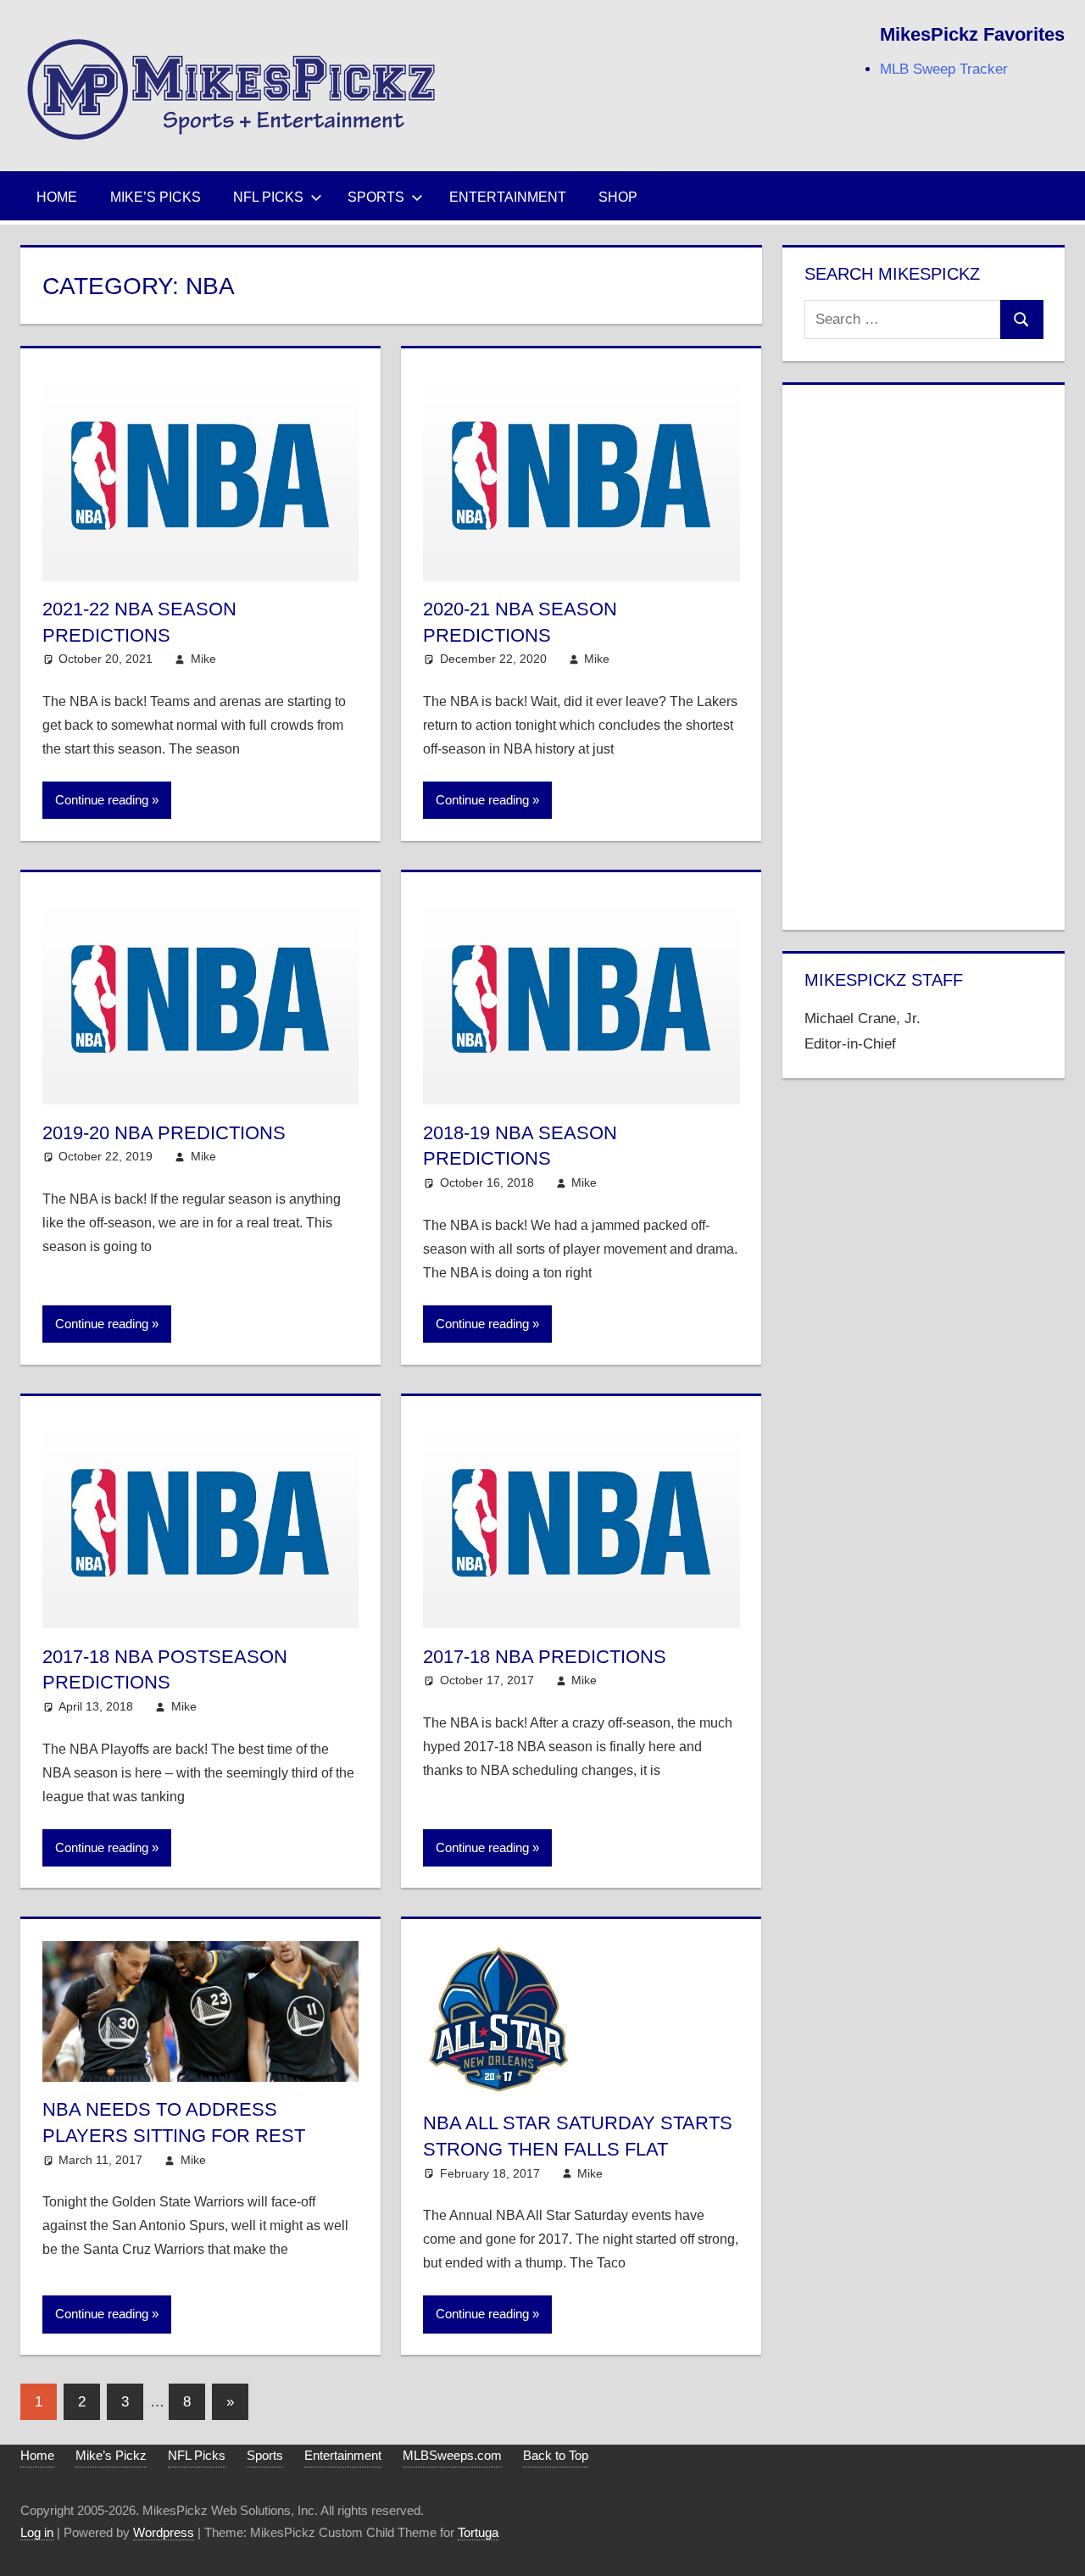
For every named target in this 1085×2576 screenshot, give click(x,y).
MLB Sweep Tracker (944, 69)
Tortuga (478, 2532)
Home (57, 197)
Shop (618, 197)
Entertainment (508, 197)
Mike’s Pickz (111, 2455)
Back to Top (556, 2455)
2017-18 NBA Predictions (545, 1657)
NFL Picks (268, 197)
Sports (376, 197)
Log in (37, 2532)
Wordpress (164, 2532)
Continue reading (102, 800)
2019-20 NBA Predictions (164, 1133)
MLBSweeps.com (452, 2455)
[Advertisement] (924, 654)
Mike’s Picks (156, 197)
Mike (203, 659)
